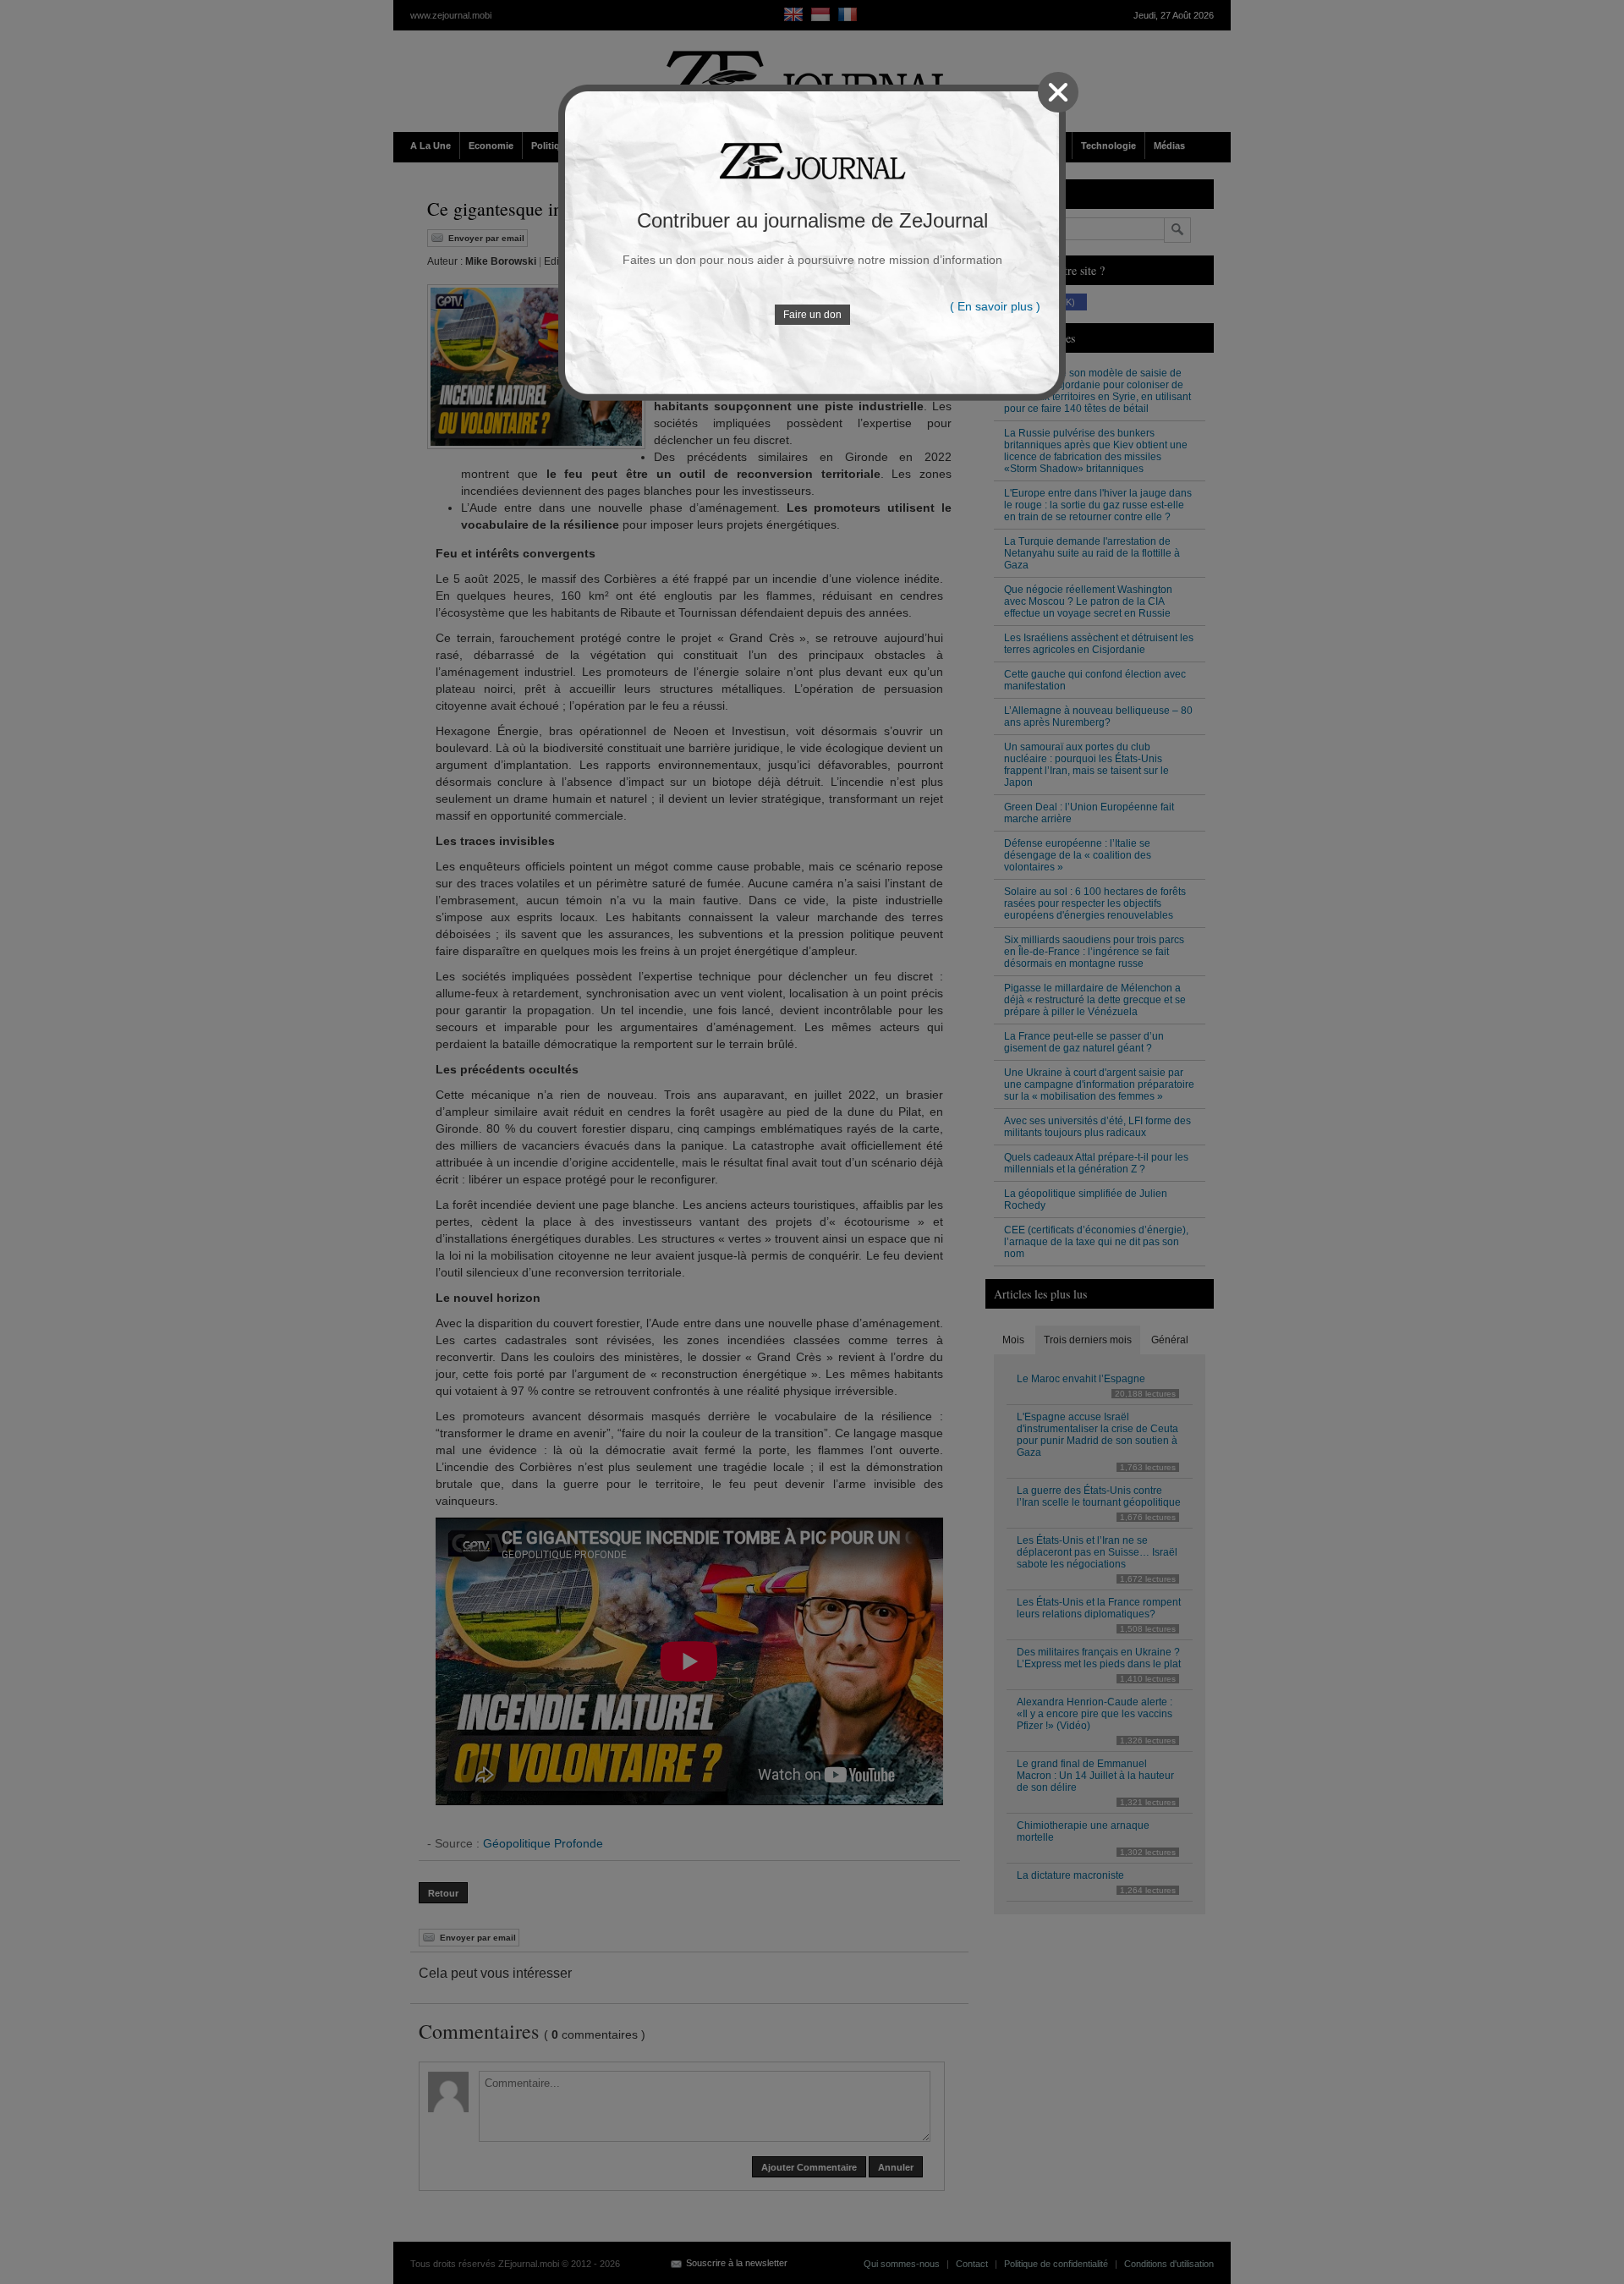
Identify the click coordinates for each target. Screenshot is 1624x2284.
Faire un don (812, 315)
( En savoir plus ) (995, 306)
